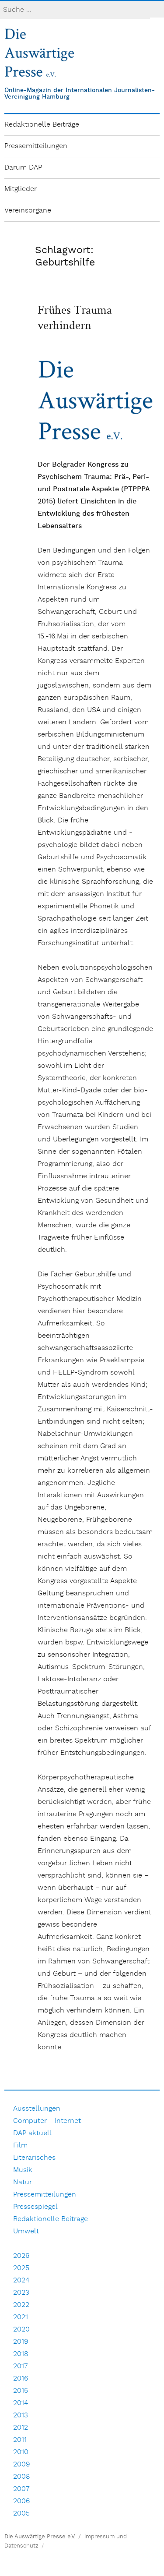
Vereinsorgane (28, 211)
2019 (21, 2342)
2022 (21, 2305)
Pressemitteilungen (36, 146)
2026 (21, 2256)
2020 (21, 2330)
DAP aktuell (32, 2133)
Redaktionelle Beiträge (42, 125)
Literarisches (34, 2158)
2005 (21, 2514)
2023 (21, 2293)
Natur (23, 2182)
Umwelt (26, 2231)
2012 (21, 2428)
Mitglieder (21, 189)
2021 (21, 2317)
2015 (21, 2391)
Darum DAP (23, 168)
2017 (21, 2366)
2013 (21, 2415)
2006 (21, 2501)
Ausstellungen (37, 2109)
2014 (21, 2403)
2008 (22, 2477)
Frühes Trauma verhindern (75, 317)
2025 (21, 2268)
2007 (21, 2489)
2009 (22, 2464)
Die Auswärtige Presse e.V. (40, 2537)
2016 (21, 2379)
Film (20, 2145)
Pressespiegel (35, 2207)
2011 (20, 2440)
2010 (21, 2452)
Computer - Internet (47, 2121)
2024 (21, 2280)
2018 (21, 2354)
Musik (23, 2170)
